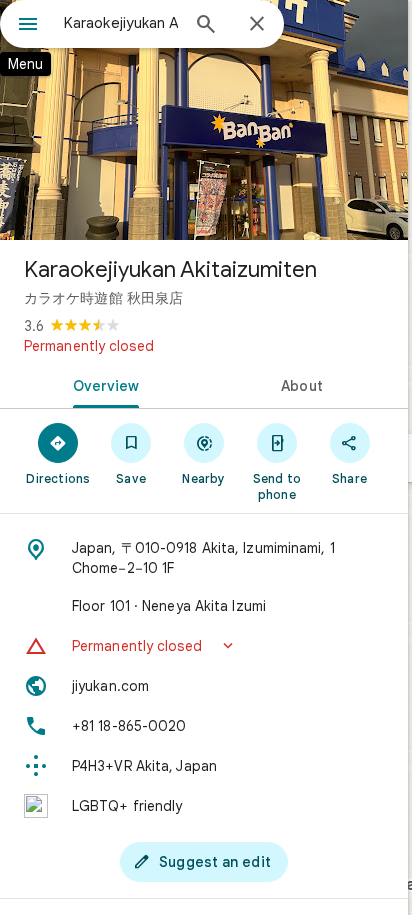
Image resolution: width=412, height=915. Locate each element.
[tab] (102, 384)
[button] (204, 646)
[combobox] (121, 23)
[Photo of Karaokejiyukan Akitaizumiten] (204, 120)
